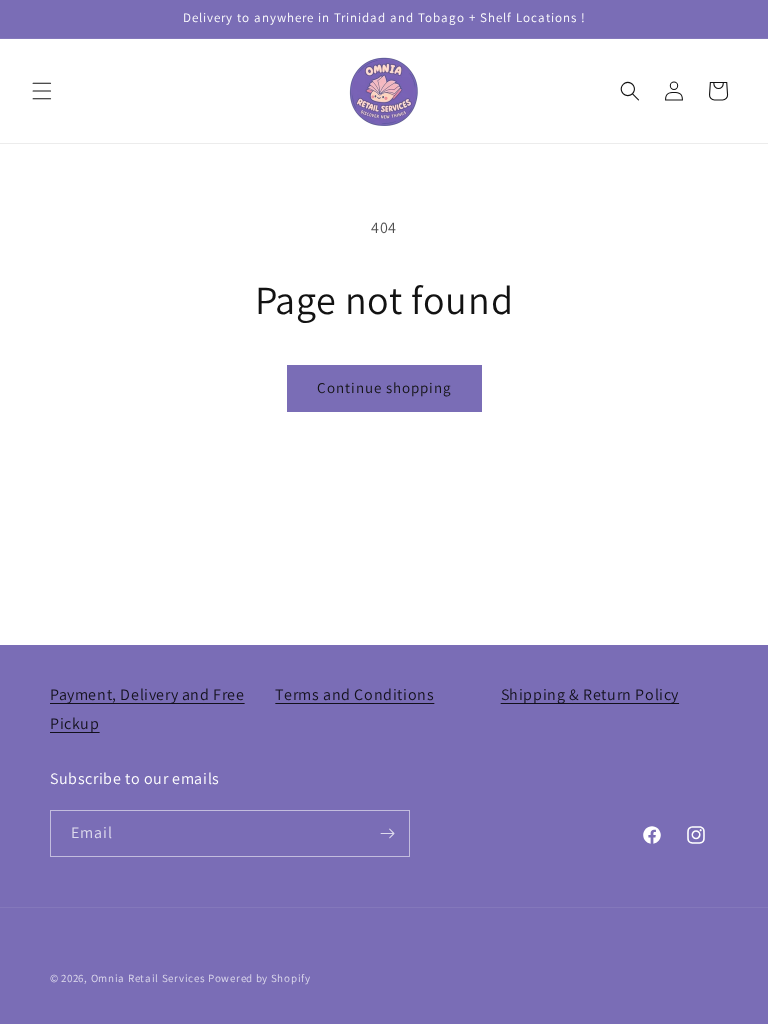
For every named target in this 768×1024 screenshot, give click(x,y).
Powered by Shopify (259, 978)
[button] (42, 91)
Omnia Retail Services (148, 978)
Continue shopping (384, 387)
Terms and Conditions (354, 694)
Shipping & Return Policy (590, 694)
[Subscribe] (387, 833)
